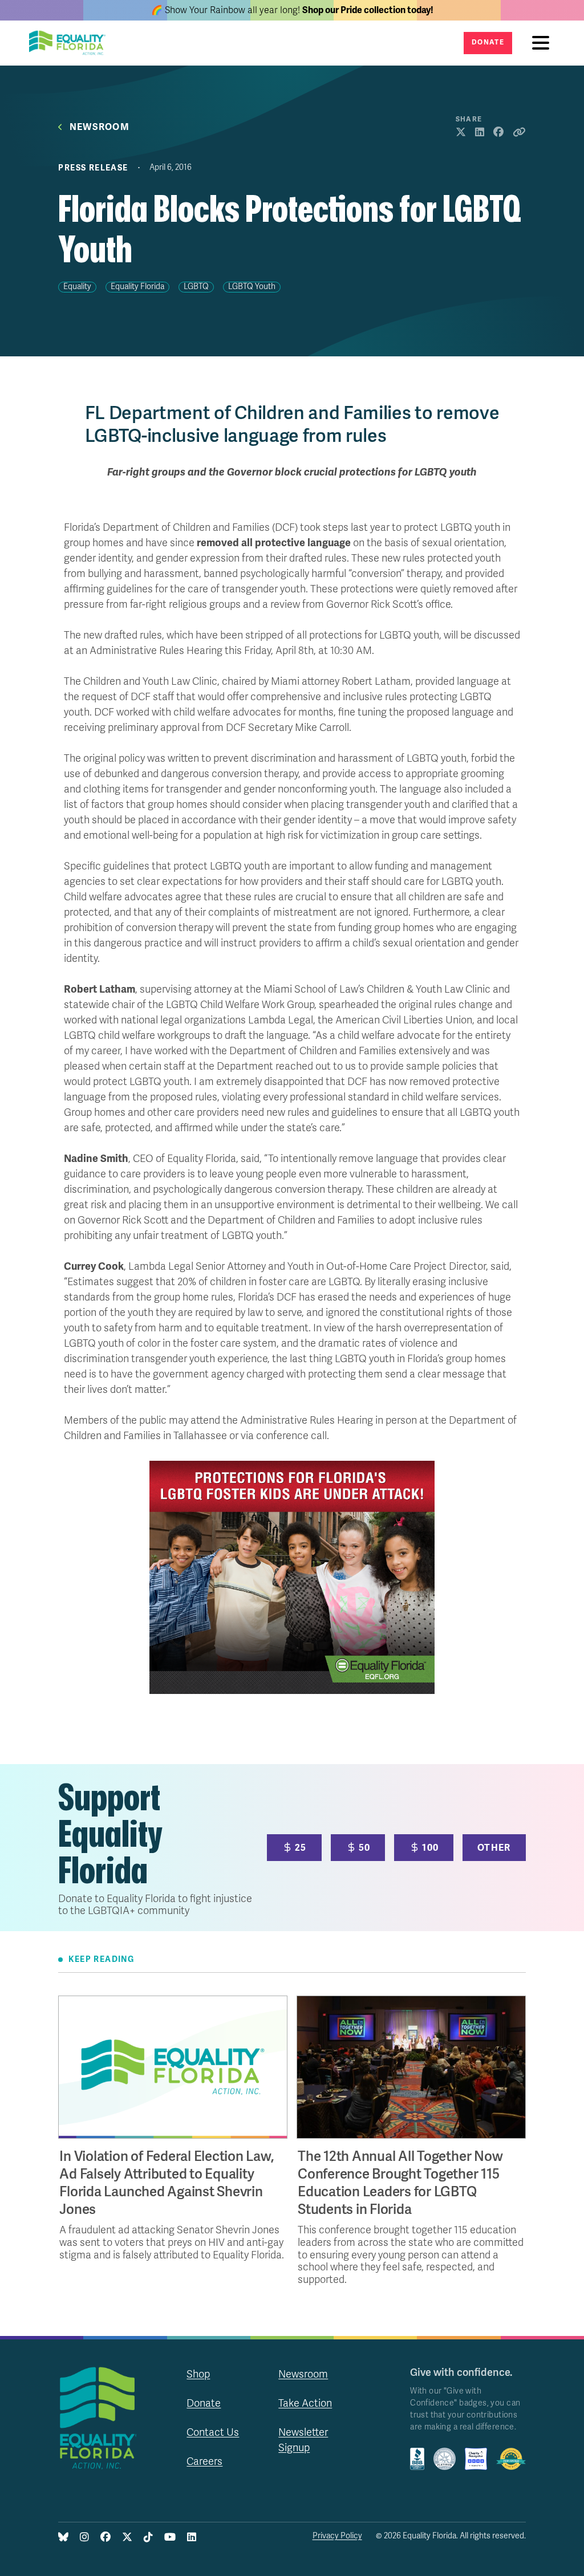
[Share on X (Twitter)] (461, 133)
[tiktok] (148, 2538)
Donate (488, 42)
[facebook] (106, 2538)
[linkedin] (192, 2538)
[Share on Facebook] (498, 133)
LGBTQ (196, 287)
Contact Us (213, 2432)
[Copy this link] (519, 133)
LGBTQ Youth (252, 287)
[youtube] (170, 2538)
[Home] (71, 43)
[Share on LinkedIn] (480, 133)
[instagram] (84, 2538)
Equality (77, 287)
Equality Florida (137, 287)
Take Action (305, 2403)
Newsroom (100, 127)
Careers (204, 2461)
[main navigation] (544, 43)
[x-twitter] (127, 2538)
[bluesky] (63, 2538)
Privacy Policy (337, 2536)
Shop (198, 2374)
